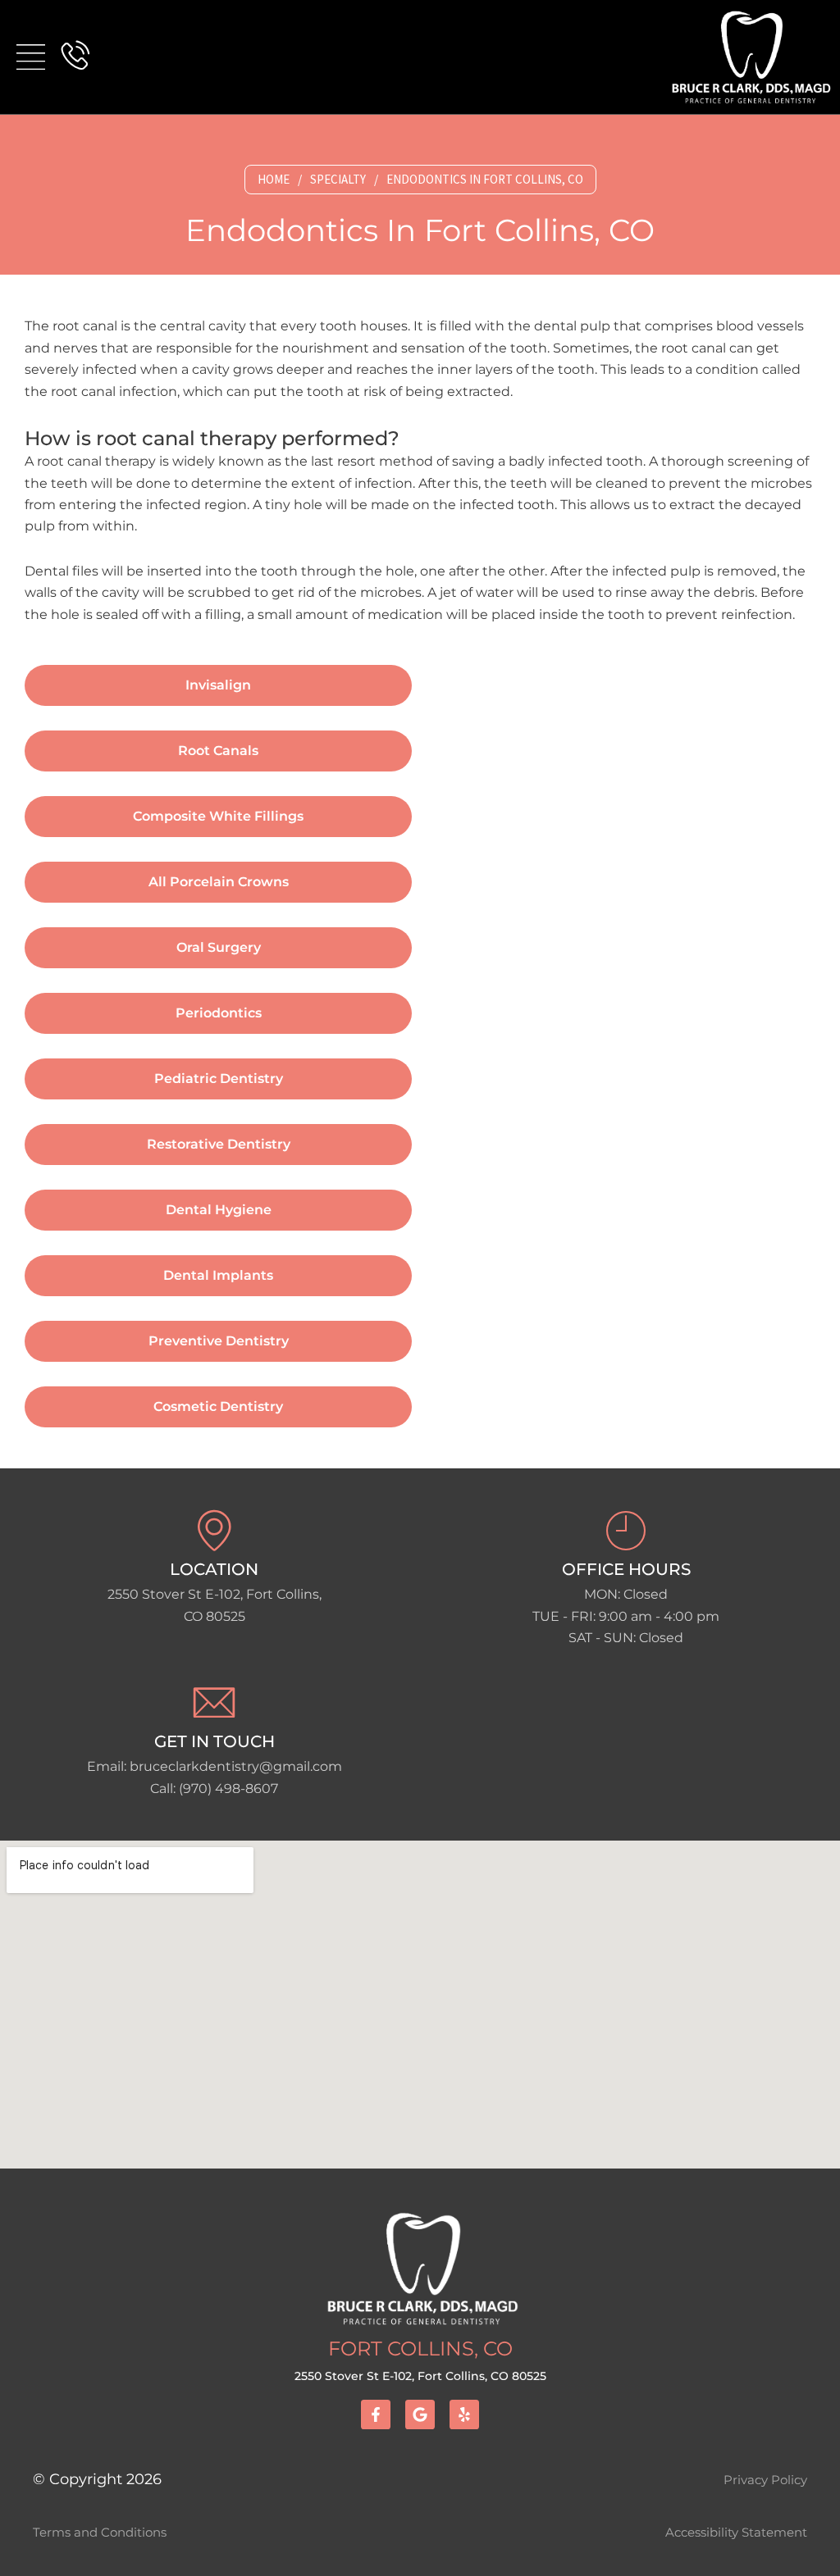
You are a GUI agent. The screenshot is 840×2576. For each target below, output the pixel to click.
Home (274, 179)
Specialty (338, 179)
